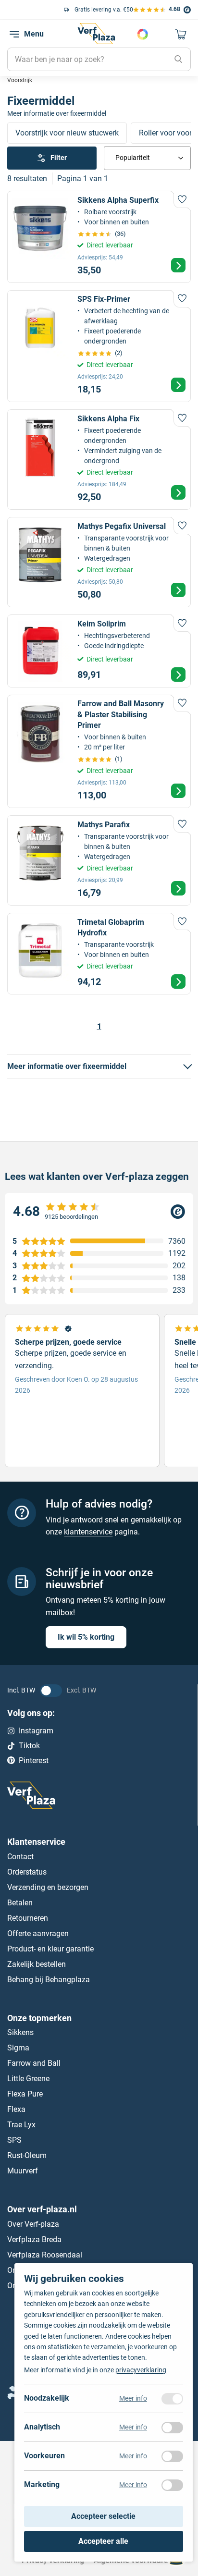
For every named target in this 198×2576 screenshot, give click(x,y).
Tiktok (29, 1746)
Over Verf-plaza (33, 2224)
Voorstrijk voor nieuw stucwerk (67, 133)
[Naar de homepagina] (96, 34)
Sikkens (20, 2032)
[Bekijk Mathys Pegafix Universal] (99, 562)
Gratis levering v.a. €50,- (53, 10)
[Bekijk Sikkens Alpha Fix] (99, 460)
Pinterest (34, 1760)
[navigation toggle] (14, 34)
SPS (14, 2140)
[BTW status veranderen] (51, 1690)
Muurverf (23, 2171)
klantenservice (88, 1532)
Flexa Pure (25, 2094)
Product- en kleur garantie (50, 1948)
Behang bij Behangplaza (49, 1979)
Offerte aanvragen (38, 1933)
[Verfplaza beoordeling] (99, 1212)
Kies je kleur (143, 34)
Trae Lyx (21, 2125)
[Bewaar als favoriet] (182, 199)
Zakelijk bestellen (37, 1964)
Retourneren (28, 1918)
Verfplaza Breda (34, 2239)
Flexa (16, 2109)
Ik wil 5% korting (86, 1637)
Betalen (20, 1902)
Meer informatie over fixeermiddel (57, 113)
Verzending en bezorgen (48, 1887)
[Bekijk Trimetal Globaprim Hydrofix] (99, 954)
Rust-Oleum (27, 2155)
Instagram (36, 1731)
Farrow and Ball (34, 2063)
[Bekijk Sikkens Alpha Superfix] (99, 237)
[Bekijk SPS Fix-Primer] (99, 346)
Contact (20, 1856)
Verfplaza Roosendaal (45, 2255)
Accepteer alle (103, 2541)
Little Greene (28, 2079)
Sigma (18, 2048)
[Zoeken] (178, 60)
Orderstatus (27, 1871)
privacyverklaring (141, 2370)
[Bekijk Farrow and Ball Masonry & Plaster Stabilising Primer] (99, 751)
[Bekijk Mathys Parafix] (99, 860)
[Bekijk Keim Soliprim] (99, 651)
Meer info (133, 2399)
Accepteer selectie (103, 2517)
